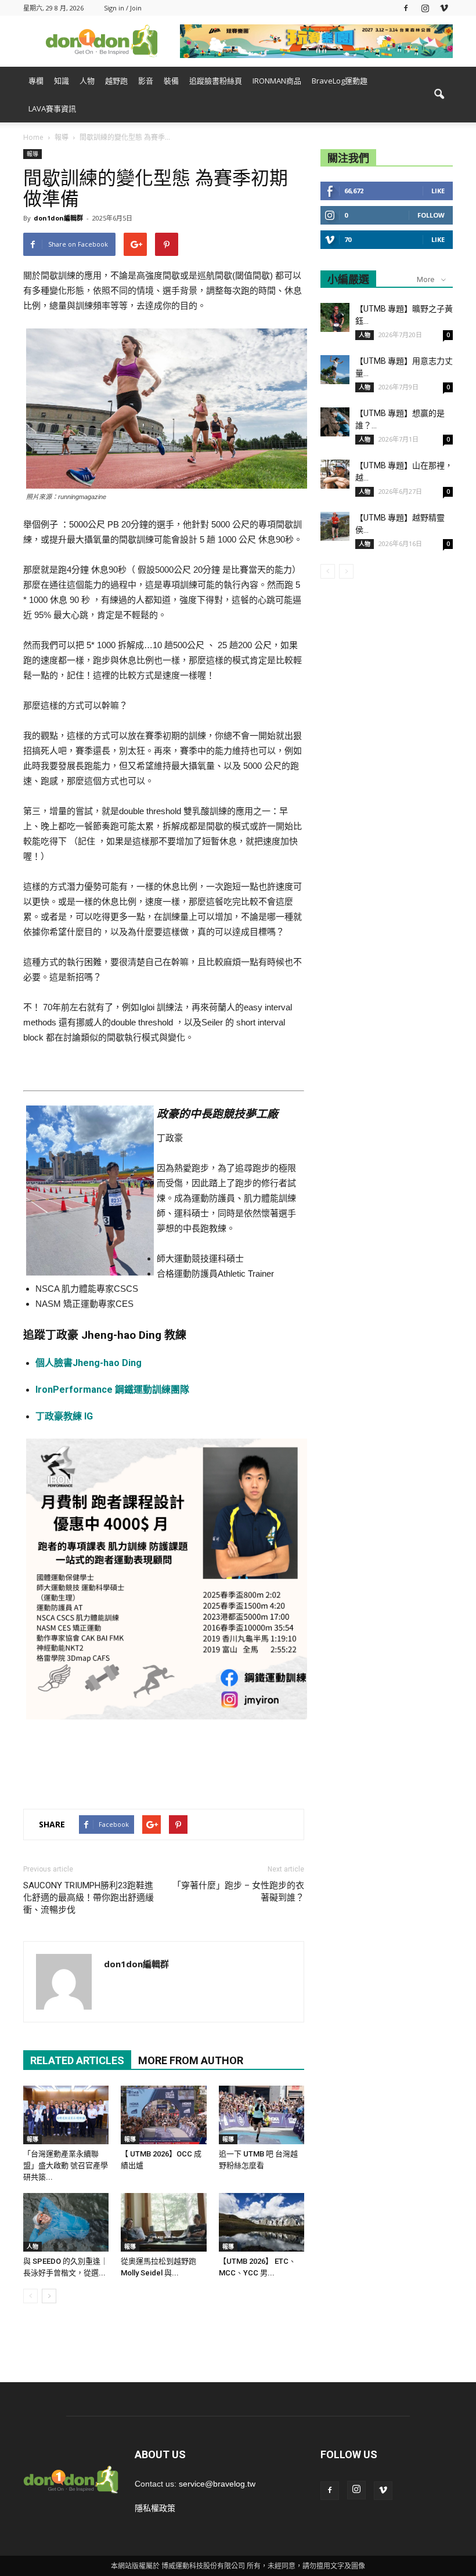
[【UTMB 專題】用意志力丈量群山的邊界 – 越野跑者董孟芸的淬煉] (335, 370)
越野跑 (116, 81)
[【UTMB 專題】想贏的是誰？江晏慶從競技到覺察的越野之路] (335, 422)
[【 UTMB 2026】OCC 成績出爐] (163, 2115)
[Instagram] (425, 8)
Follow (431, 215)
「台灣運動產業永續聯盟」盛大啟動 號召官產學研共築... (66, 2165)
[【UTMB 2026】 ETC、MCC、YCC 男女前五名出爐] (262, 2222)
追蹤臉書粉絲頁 (216, 81)
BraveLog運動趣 (340, 81)
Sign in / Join (123, 8)
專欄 (36, 81)
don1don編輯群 (58, 218)
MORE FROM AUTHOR (191, 2060)
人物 (87, 81)
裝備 (171, 81)
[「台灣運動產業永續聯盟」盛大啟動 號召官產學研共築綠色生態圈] (66, 2115)
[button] (439, 95)
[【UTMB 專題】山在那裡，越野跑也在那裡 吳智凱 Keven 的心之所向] (335, 474)
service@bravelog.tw (217, 2484)
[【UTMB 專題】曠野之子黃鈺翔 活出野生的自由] (335, 317)
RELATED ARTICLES (77, 2060)
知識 (62, 81)
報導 (33, 154)
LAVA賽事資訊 (52, 109)
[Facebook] (406, 8)
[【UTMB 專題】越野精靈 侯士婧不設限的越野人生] (335, 526)
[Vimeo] (444, 8)
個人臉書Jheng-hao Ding (89, 1363)
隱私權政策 (155, 2508)
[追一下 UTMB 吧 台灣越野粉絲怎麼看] (262, 2115)
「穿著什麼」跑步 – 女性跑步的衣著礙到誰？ (238, 1892)
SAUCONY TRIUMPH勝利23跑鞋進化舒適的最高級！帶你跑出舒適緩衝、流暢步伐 (89, 1898)
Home (33, 137)
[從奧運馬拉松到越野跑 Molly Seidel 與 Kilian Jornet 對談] (163, 2222)
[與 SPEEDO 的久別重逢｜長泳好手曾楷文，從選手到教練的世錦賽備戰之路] (66, 2222)
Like (438, 191)
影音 (146, 81)
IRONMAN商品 (277, 81)
